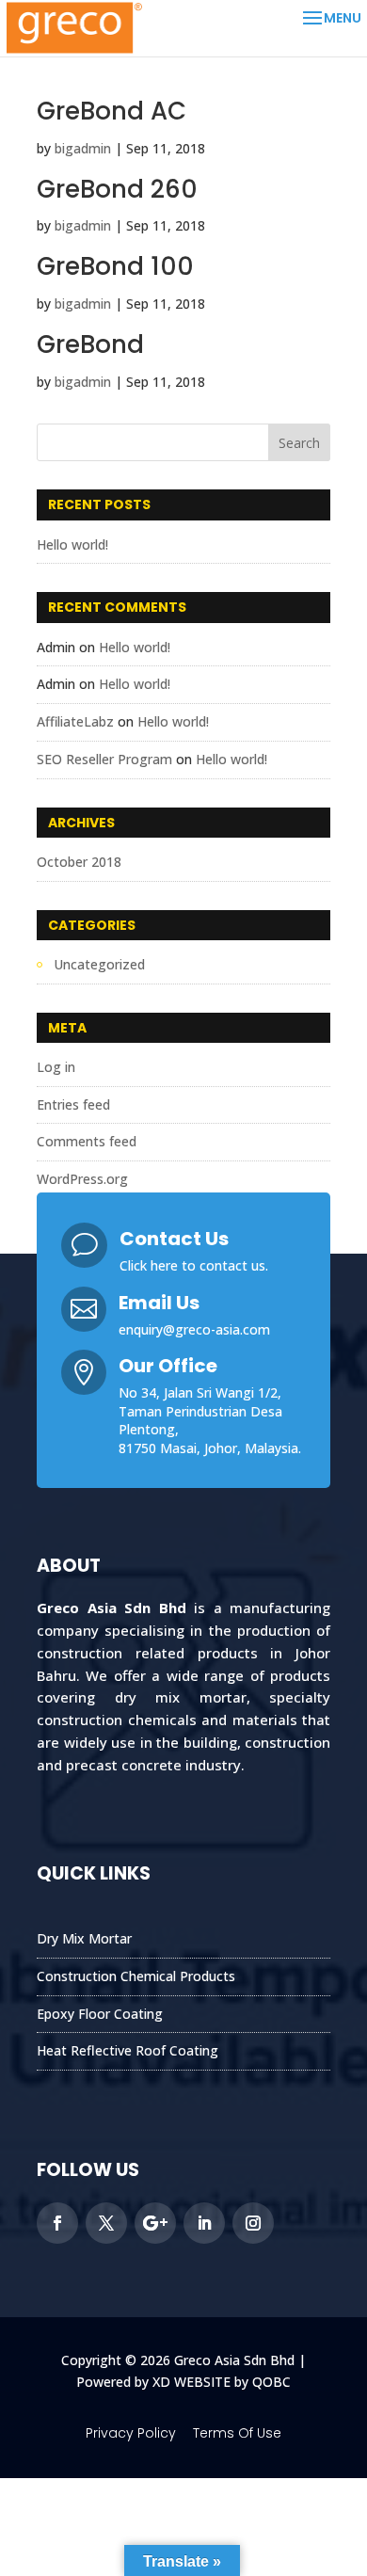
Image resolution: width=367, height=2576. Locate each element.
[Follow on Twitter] (106, 2223)
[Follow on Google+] (155, 2223)
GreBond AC (112, 111)
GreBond (90, 344)
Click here (149, 1265)
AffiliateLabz (75, 721)
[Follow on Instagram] (253, 2223)
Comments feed (87, 1141)
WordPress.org (82, 1179)
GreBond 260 (117, 189)
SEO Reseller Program (104, 759)
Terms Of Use (237, 2433)
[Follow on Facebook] (57, 2223)
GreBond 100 (115, 266)
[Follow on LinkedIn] (204, 2223)
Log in (56, 1067)
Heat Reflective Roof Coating (128, 2050)
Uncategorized (99, 964)
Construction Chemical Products (136, 1976)
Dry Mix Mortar (84, 1938)
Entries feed (73, 1104)
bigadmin (83, 148)
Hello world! (72, 544)
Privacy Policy (131, 2433)
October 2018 (79, 862)
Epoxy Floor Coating (100, 2014)
